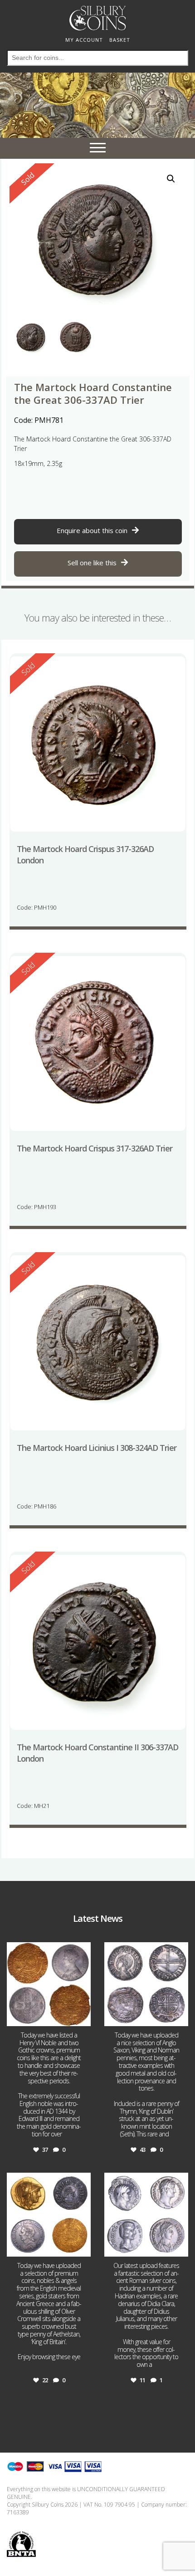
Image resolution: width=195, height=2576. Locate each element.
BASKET (120, 40)
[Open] (49, 1984)
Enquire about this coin (92, 530)
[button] (171, 179)
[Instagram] (83, 2017)
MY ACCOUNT (84, 40)
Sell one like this (92, 563)
